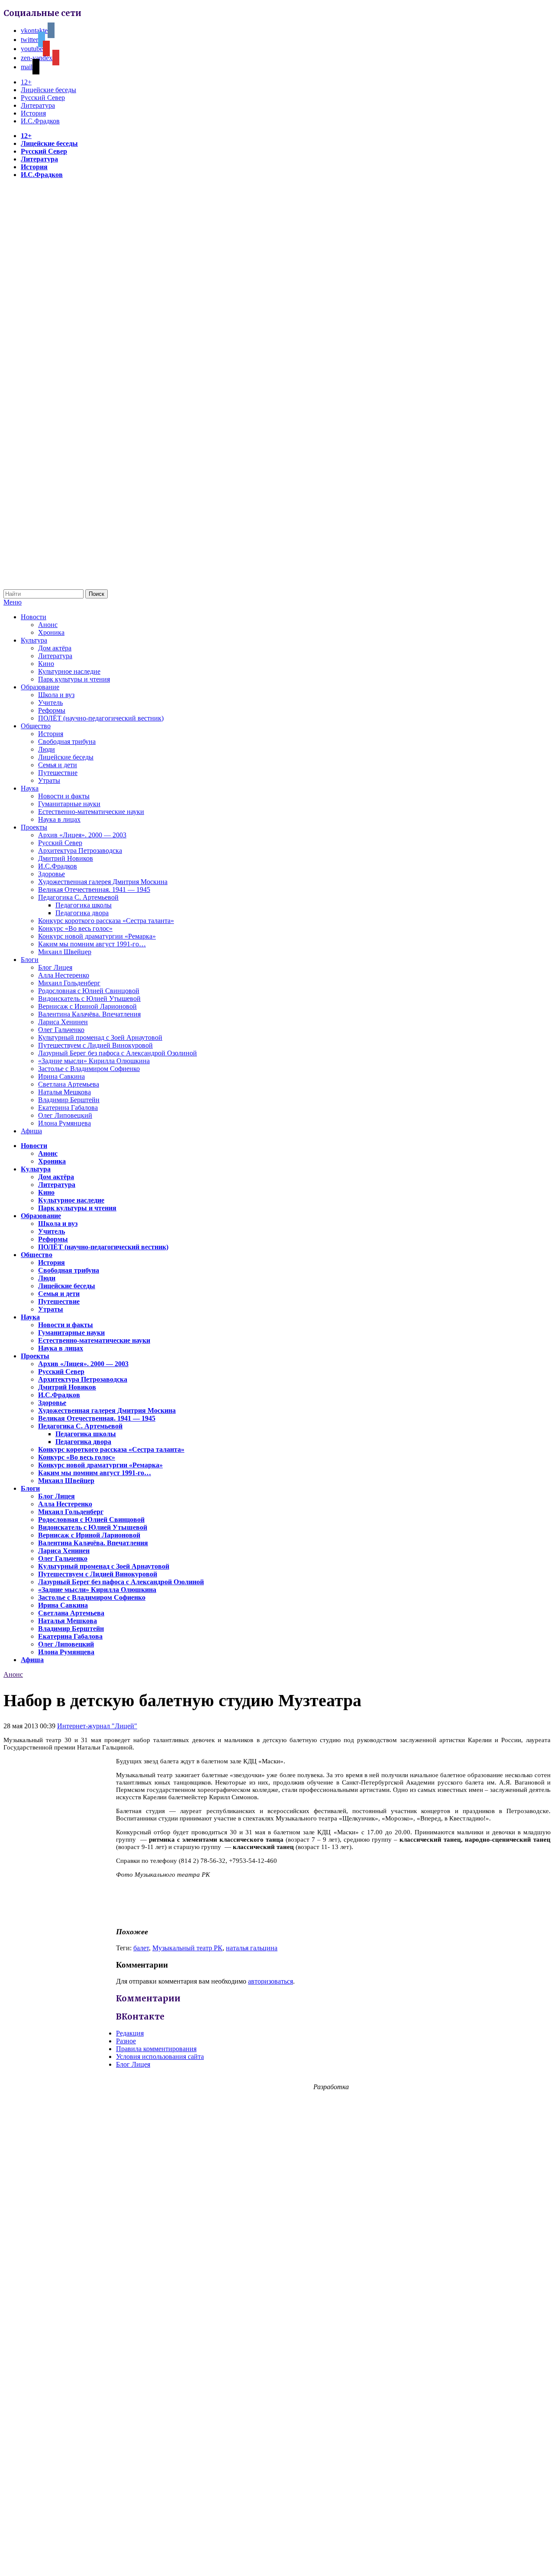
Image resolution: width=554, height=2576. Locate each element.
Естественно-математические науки (91, 812)
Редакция (130, 2033)
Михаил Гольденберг (69, 983)
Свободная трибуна (67, 741)
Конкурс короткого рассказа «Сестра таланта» (106, 921)
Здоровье (52, 874)
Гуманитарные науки (69, 804)
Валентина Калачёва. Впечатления (89, 1014)
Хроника (51, 632)
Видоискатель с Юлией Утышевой (89, 999)
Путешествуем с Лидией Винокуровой (95, 1045)
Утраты (49, 780)
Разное (126, 2041)
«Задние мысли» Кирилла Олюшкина (94, 1061)
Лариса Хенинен (63, 1022)
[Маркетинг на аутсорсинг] (277, 2561)
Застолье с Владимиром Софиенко (89, 1069)
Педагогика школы (84, 905)
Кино (46, 664)
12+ (26, 82)
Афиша (31, 1131)
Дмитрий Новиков (66, 858)
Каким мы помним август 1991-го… (92, 944)
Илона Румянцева (64, 1123)
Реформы (52, 710)
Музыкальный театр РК (187, 1948)
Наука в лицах (59, 819)
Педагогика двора (82, 913)
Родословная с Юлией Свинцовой (89, 991)
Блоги (30, 960)
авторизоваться (271, 1981)
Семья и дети (58, 765)
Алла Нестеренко (64, 975)
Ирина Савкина (61, 1076)
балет (141, 1948)
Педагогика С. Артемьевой (78, 897)
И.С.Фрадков (40, 121)
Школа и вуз (56, 695)
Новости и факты (64, 796)
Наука (30, 788)
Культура (34, 640)
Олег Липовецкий (65, 1115)
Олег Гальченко (61, 1030)
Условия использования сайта (160, 2057)
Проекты (34, 827)
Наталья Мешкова (64, 1092)
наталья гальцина (252, 1948)
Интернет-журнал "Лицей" (97, 1726)
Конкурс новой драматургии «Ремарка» (97, 936)
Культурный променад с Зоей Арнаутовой (100, 1037)
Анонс (48, 625)
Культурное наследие (69, 671)
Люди (47, 749)
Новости (34, 617)
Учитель (50, 703)
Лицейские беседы (48, 90)
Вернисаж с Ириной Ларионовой (87, 1006)
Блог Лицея (55, 967)
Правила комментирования (156, 2049)
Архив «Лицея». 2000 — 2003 (82, 835)
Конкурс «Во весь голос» (75, 928)
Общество (36, 726)
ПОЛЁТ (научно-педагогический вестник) (101, 718)
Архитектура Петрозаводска (80, 851)
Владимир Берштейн (69, 1100)
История (33, 113)
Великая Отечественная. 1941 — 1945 (94, 889)
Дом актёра (55, 648)
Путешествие (58, 773)
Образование (40, 687)
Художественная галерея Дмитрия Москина (103, 882)
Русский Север (43, 98)
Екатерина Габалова (68, 1108)
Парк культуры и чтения (74, 679)
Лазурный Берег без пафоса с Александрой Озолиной (118, 1053)
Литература (38, 105)
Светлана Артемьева (69, 1084)
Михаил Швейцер (65, 952)
